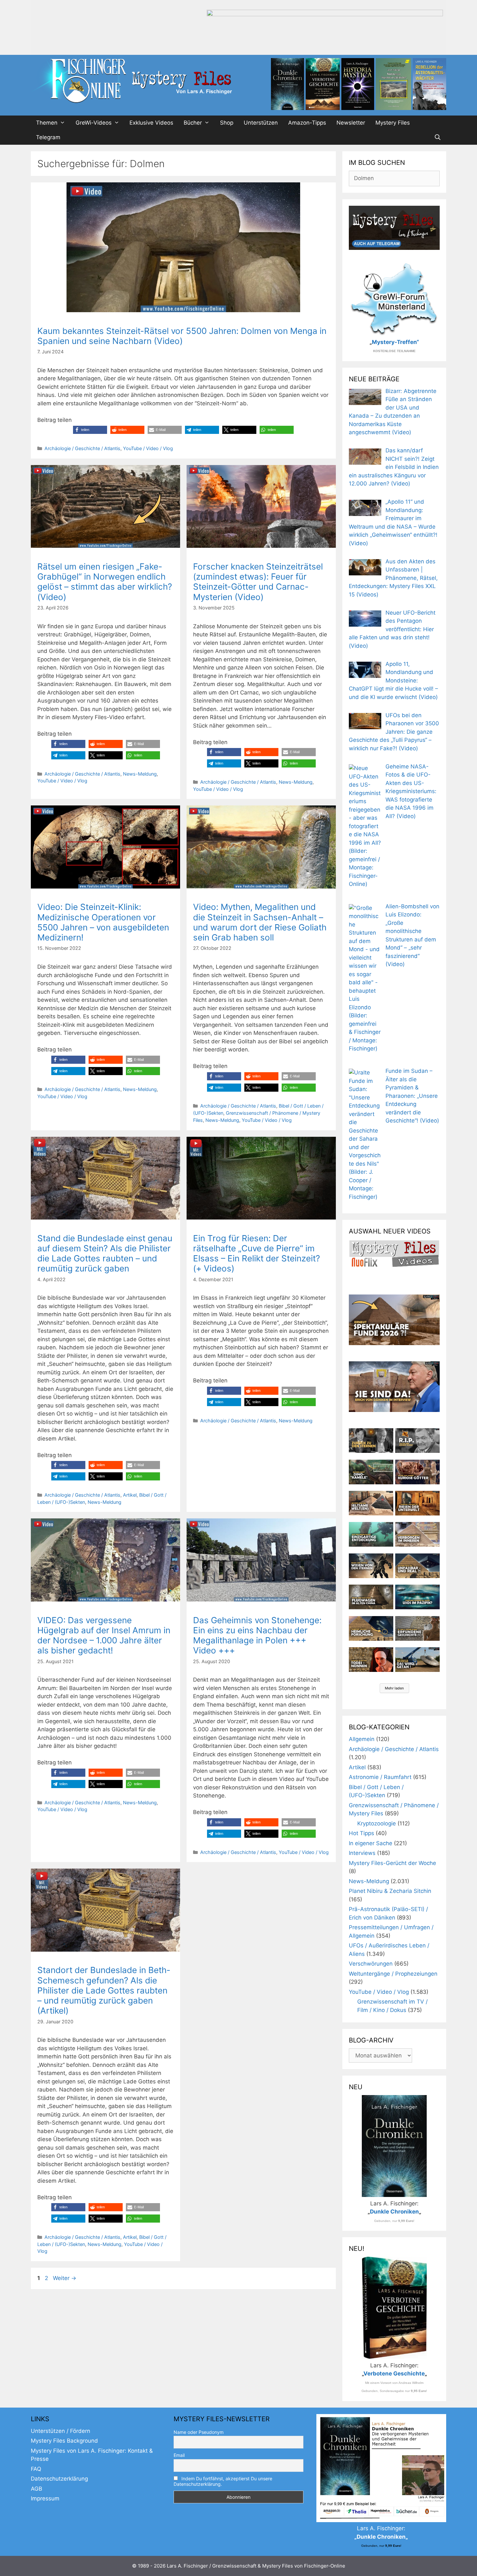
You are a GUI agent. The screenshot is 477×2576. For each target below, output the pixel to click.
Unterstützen (261, 123)
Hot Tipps (361, 1833)
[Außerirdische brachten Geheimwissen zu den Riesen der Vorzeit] (371, 1566)
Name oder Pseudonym (199, 2432)
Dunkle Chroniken (394, 2212)
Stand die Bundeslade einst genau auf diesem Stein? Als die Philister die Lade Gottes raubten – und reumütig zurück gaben (105, 1253)
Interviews (362, 1853)
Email (179, 2455)
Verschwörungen (371, 1964)
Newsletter (351, 123)
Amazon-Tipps (307, 123)
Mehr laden (394, 1688)
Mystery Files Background (64, 2441)
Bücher (193, 123)
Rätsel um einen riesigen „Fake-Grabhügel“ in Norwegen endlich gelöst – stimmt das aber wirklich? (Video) (105, 582)
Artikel (130, 1495)
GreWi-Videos (94, 123)
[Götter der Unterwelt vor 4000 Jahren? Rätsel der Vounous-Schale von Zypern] (417, 1472)
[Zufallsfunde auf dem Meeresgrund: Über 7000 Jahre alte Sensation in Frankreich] (371, 1534)
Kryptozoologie (377, 1823)
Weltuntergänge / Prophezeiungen (393, 1974)
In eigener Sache (371, 1843)
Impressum (45, 2498)
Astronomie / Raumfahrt (380, 1777)
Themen (47, 123)
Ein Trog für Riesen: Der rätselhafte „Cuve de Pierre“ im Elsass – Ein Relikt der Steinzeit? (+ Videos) (257, 1253)
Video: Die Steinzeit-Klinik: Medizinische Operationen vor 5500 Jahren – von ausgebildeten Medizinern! (103, 922)
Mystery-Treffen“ (395, 342)
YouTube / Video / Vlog (148, 448)
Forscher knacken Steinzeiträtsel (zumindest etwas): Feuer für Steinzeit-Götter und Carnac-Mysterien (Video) (258, 582)
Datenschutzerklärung (59, 2479)
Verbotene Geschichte (394, 2374)
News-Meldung (140, 774)
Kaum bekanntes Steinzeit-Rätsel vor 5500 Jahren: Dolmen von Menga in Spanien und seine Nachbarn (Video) (182, 336)
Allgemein (362, 1739)
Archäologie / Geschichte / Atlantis (82, 448)
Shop (227, 123)
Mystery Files (393, 123)
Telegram (48, 137)
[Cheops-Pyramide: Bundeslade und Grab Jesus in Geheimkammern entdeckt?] (417, 1534)
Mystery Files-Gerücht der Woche (392, 1863)
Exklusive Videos (151, 123)
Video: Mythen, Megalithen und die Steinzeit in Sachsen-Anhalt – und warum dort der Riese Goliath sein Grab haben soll (260, 922)
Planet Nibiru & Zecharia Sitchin (390, 1891)
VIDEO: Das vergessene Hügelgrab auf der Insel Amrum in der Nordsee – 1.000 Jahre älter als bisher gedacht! (104, 1635)
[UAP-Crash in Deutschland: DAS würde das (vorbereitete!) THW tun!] (417, 1660)
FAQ (36, 2469)
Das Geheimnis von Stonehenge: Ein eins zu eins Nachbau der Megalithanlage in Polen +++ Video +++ (257, 1635)
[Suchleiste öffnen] (437, 137)
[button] (90, 430)
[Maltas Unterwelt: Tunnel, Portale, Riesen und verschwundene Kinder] (417, 1503)
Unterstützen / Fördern (61, 2431)
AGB (37, 2489)
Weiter (65, 2278)
